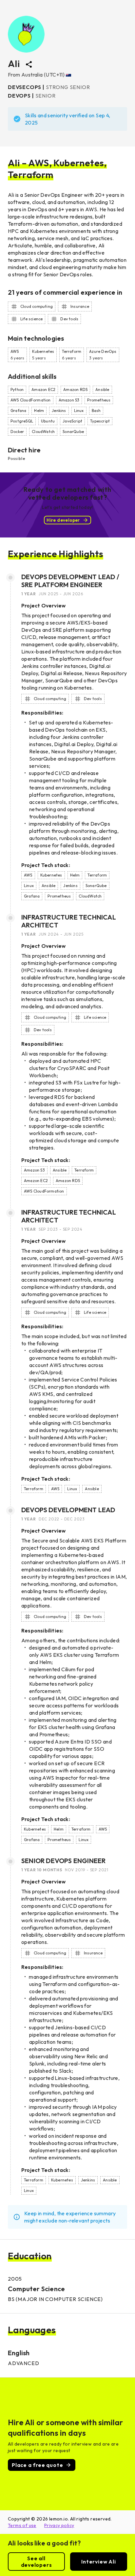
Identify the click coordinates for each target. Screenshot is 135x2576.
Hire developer (63, 520)
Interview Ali (98, 2562)
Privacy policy (59, 2525)
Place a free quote (37, 2465)
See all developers (37, 2562)
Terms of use (22, 2525)
